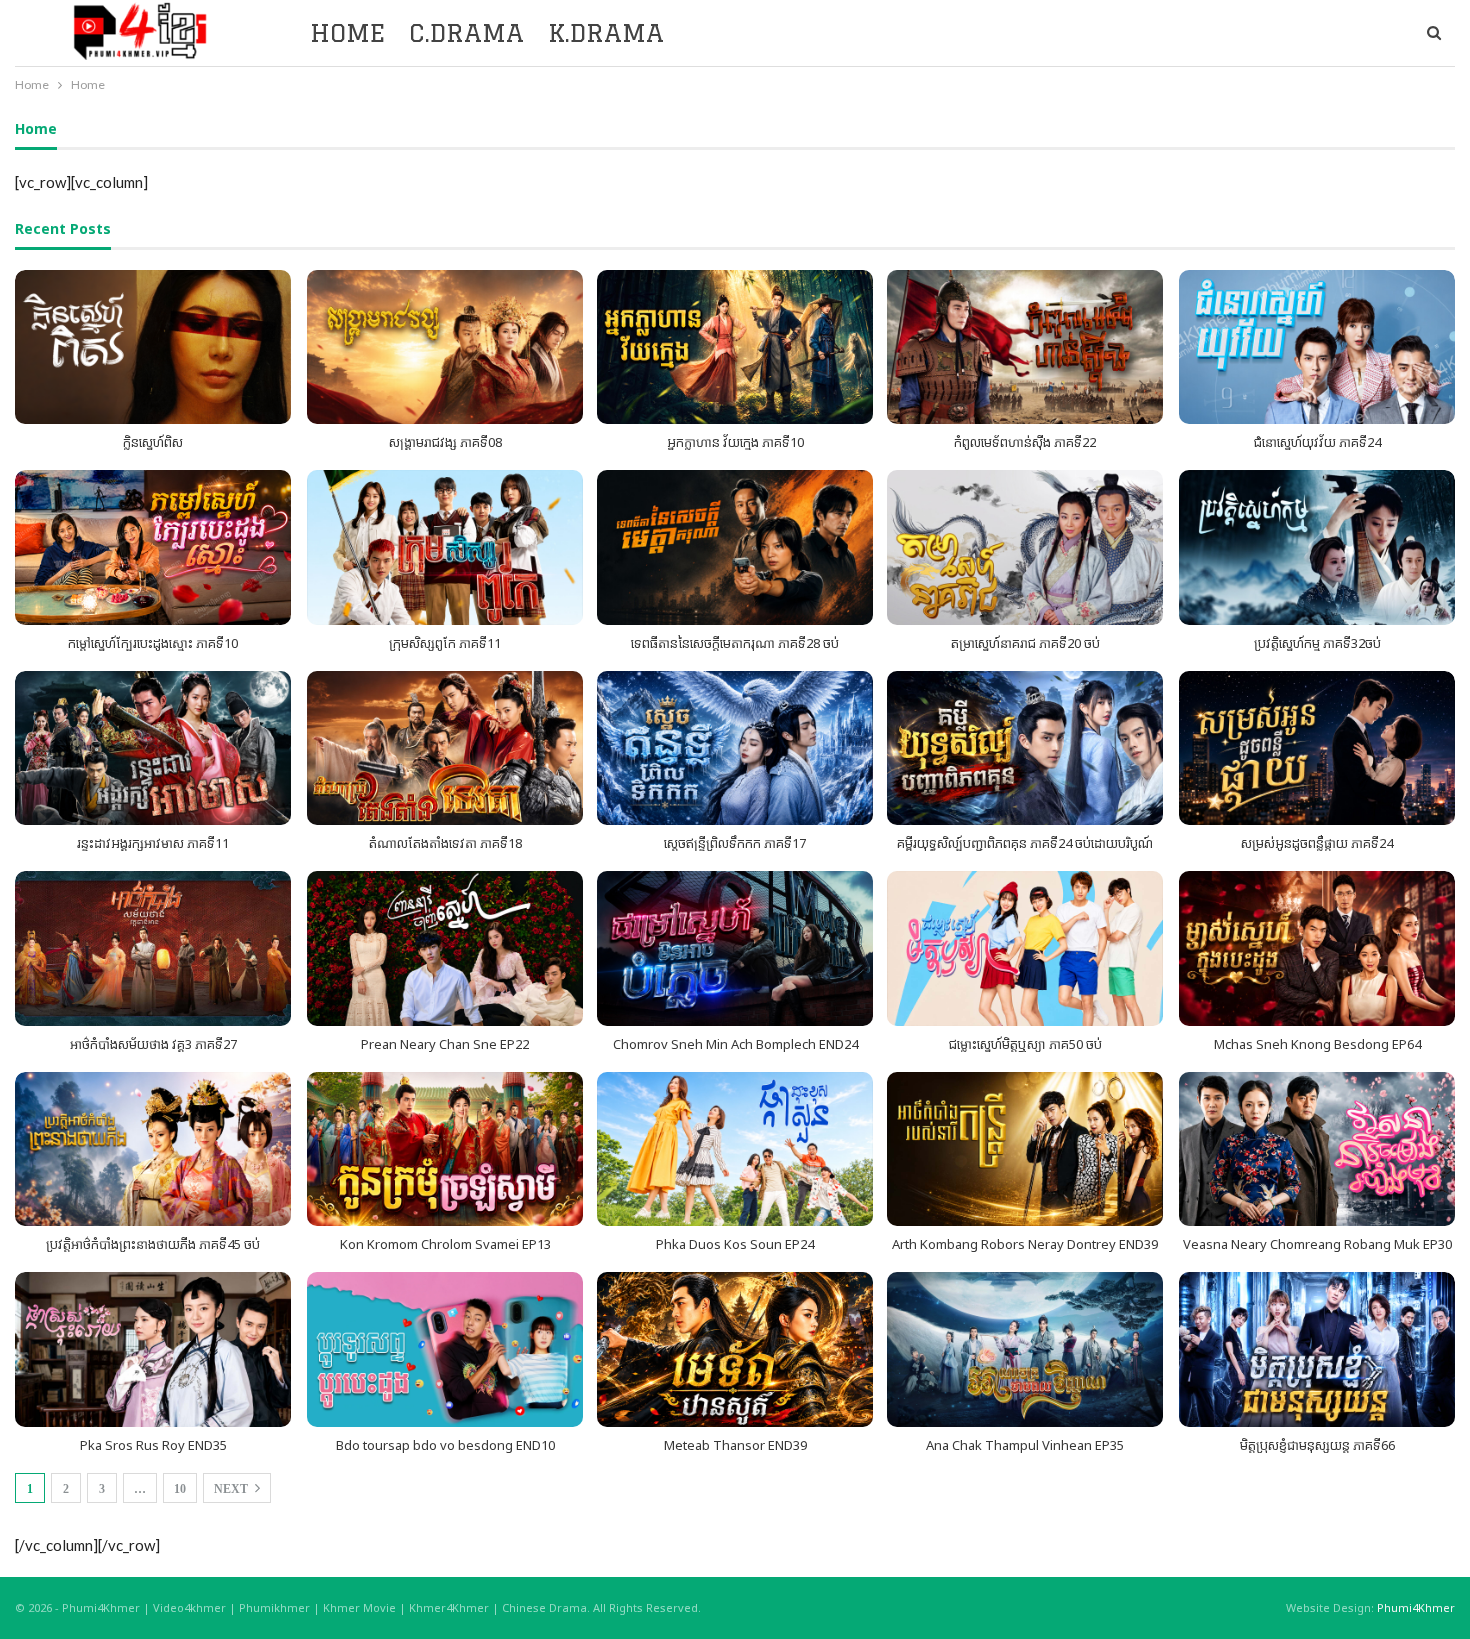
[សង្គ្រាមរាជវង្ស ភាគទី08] (445, 347)
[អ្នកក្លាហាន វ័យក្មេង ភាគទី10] (735, 347)
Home (347, 32)
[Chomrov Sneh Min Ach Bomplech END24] (735, 948)
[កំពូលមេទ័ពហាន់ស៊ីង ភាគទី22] (1025, 347)
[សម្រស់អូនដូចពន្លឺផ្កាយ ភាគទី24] (1317, 748)
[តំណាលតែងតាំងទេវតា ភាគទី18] (445, 748)
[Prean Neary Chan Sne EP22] (445, 948)
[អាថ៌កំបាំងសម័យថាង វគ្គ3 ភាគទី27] (153, 948)
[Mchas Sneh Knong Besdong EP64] (1317, 948)
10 (180, 1489)
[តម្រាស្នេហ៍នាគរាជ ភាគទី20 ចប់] (1025, 547)
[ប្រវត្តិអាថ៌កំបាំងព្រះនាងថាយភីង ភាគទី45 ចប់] (153, 1149)
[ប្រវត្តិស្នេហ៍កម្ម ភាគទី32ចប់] (1317, 547)
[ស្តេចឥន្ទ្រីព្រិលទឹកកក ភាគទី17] (735, 748)
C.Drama (466, 32)
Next (232, 1489)
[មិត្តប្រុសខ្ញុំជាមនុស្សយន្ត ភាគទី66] (1317, 1349)
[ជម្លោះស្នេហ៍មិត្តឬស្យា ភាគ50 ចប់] (1025, 948)
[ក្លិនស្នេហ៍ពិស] (153, 347)
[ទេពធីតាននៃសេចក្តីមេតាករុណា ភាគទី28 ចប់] (735, 547)
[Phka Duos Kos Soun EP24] (735, 1149)
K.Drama (606, 32)
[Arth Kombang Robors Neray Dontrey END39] (1025, 1149)
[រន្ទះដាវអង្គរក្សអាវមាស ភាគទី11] (153, 748)
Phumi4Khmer (1416, 1607)
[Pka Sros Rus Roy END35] (153, 1349)
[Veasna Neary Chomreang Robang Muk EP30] (1317, 1149)
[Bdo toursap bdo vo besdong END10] (445, 1349)
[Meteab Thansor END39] (735, 1349)
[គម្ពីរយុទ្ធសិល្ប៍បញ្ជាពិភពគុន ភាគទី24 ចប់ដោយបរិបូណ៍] (1025, 748)
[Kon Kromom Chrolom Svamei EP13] (445, 1149)
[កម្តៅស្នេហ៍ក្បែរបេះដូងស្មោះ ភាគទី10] (153, 547)
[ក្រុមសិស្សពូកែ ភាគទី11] (445, 547)
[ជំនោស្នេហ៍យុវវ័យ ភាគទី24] (1317, 347)
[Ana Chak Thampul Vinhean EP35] (1025, 1349)
